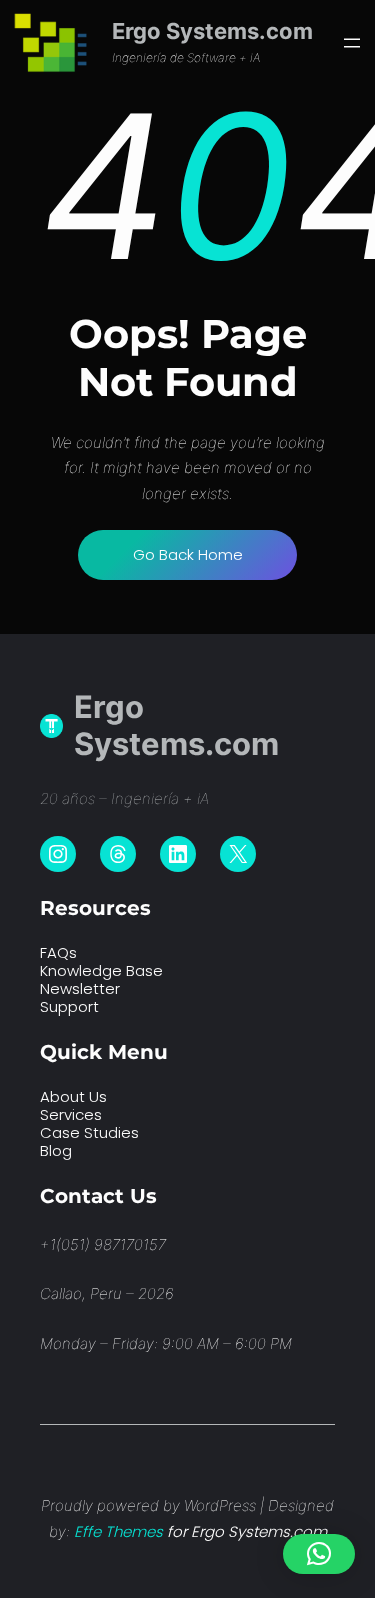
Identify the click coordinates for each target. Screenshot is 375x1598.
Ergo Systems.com (212, 31)
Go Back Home (188, 554)
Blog (56, 1150)
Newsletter (80, 988)
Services (71, 1114)
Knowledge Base (101, 970)
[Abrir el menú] (352, 43)
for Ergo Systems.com (200, 1531)
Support (69, 1006)
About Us (73, 1096)
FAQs (58, 952)
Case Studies (89, 1132)
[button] (319, 1554)
